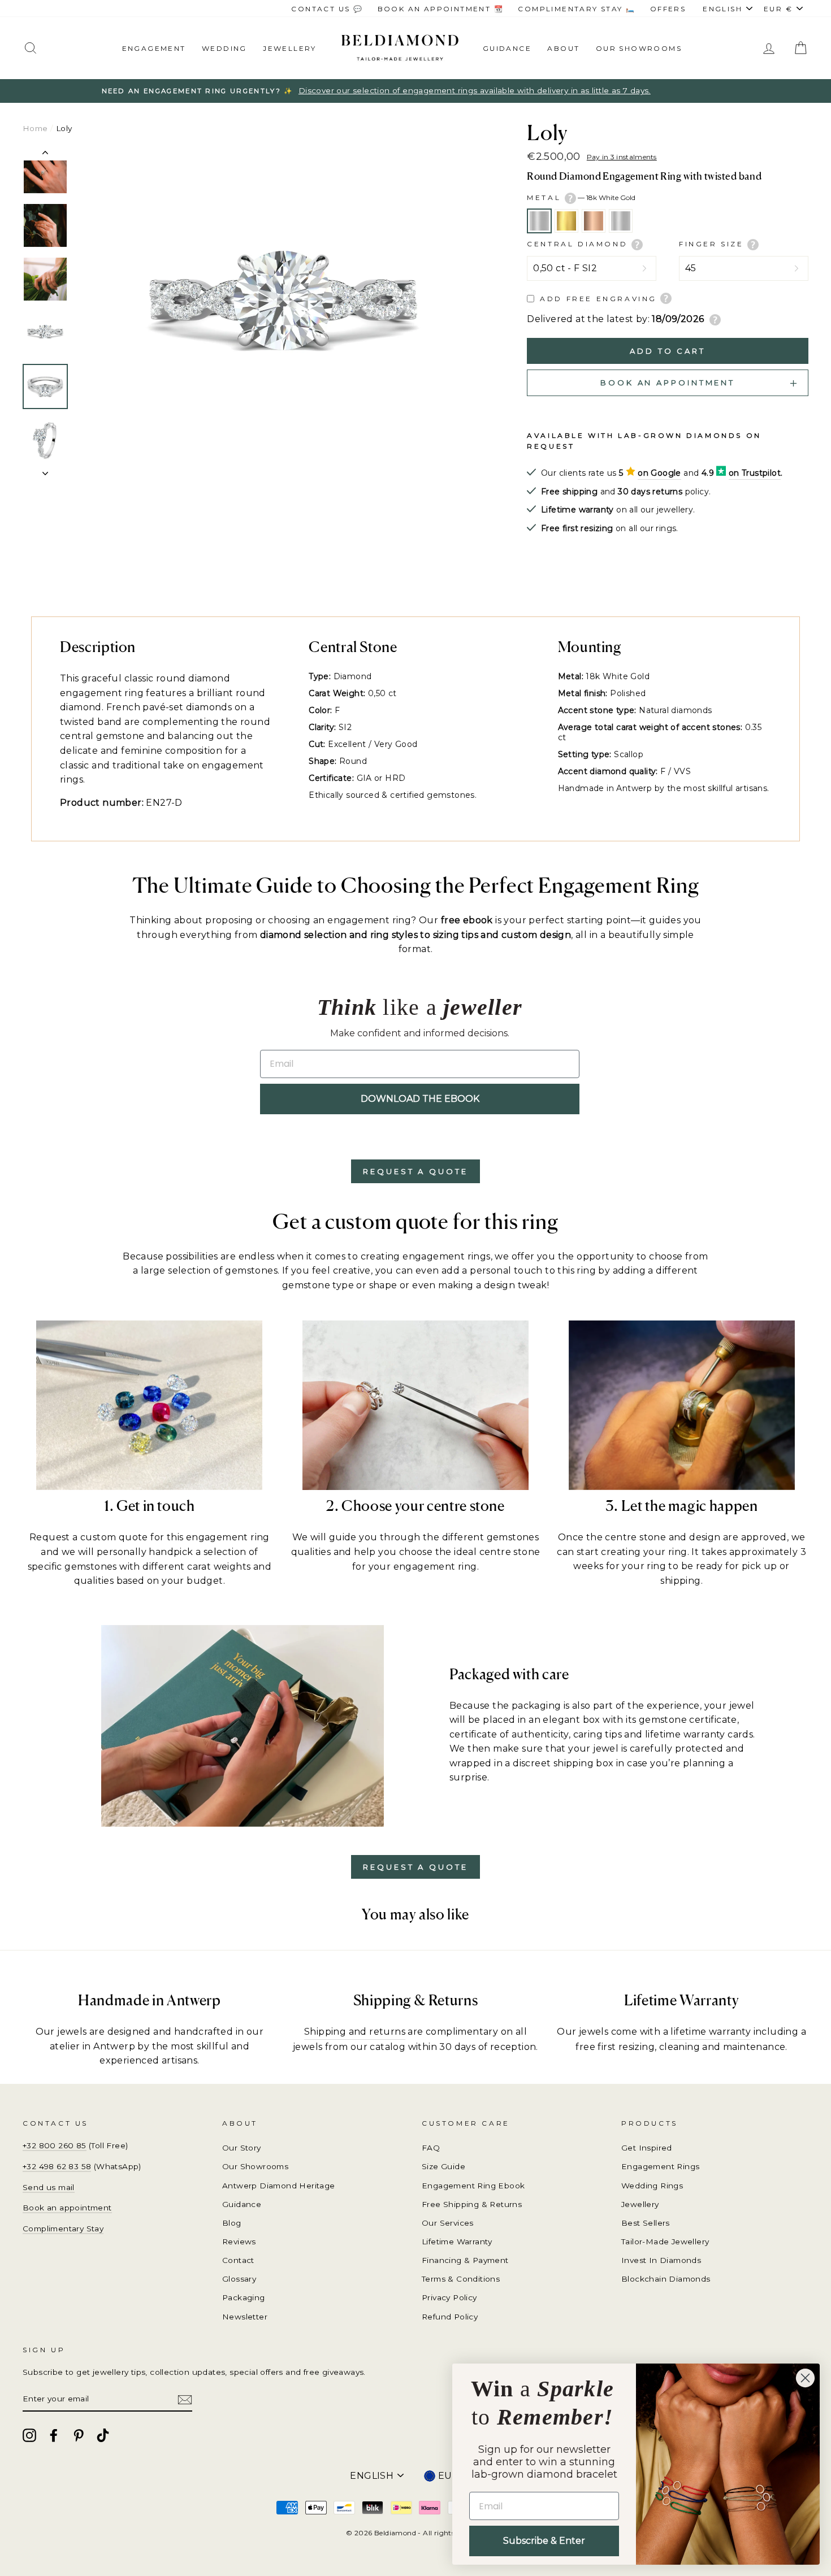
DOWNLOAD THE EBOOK (420, 1099)
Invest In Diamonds (661, 2260)
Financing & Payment (465, 2260)
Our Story (242, 2148)
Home (35, 128)
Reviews (239, 2241)
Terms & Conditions (461, 2279)
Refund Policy (450, 2317)
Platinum (621, 221)
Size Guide (443, 2166)
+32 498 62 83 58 (57, 2166)
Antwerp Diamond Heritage (279, 2186)
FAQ (431, 2148)
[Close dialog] (805, 2378)
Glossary (239, 2279)
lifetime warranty (711, 2032)
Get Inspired (647, 2148)
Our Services (448, 2223)
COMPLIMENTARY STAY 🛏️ (577, 9)
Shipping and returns (355, 2032)
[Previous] (45, 155)
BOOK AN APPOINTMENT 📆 (441, 9)
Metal (581, 197)
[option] (415, 91)
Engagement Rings (660, 2166)
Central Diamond (579, 244)
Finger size (713, 244)
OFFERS (668, 9)
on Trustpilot (755, 473)
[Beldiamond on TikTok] (103, 2435)
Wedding (224, 48)
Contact (238, 2260)
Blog (232, 2223)
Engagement (154, 48)
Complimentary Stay (63, 2229)
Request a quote (415, 1171)
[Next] (45, 470)
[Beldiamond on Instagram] (29, 2435)
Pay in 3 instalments (622, 157)
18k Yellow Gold (566, 221)
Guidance (507, 48)
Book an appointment (67, 2208)
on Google (659, 473)
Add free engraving (598, 299)
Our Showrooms (639, 48)
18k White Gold (539, 221)
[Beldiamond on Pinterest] (79, 2435)
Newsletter (245, 2317)
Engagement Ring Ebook (473, 2186)
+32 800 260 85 (55, 2145)
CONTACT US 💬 (327, 9)
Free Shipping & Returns (472, 2204)
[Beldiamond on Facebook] (54, 2435)
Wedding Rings (652, 2186)
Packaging (244, 2297)
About (563, 48)
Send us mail (49, 2187)
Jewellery (290, 48)
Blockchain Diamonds (666, 2279)
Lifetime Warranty (457, 2241)
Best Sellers (646, 2223)
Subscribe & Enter (544, 2541)
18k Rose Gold (594, 221)
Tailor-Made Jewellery (665, 2241)
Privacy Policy (449, 2297)
